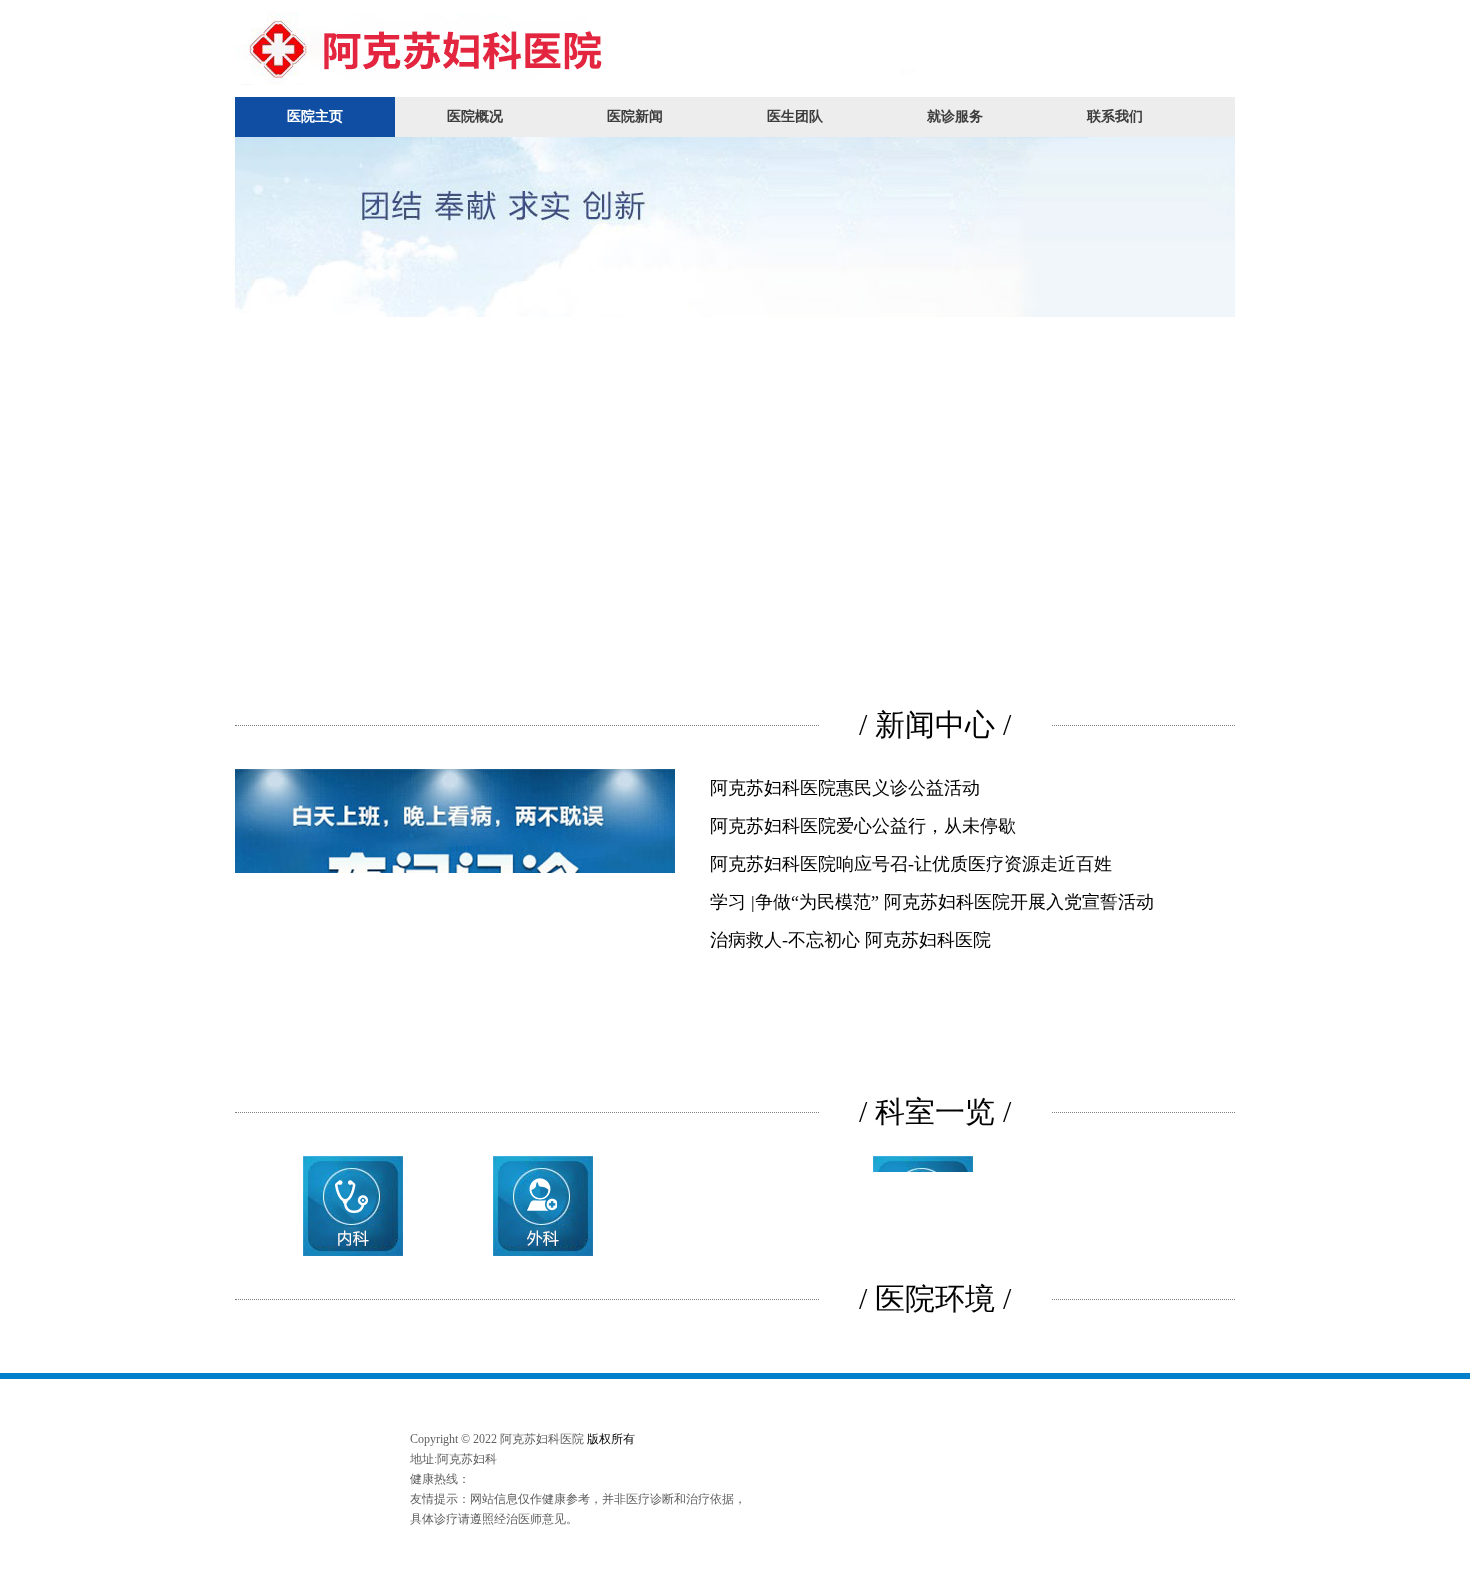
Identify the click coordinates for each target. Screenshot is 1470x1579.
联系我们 (1115, 116)
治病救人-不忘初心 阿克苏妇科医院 (850, 940)
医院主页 (315, 116)
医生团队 (795, 116)
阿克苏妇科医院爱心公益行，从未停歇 (863, 826)
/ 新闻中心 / (935, 724)
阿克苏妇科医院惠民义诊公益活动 (845, 788)
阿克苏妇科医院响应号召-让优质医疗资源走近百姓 (911, 864)
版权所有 (611, 1439)
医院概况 (475, 116)
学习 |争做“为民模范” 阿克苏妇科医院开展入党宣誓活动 (932, 902)
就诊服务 (955, 116)
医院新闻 (635, 116)
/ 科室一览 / (935, 1111)
